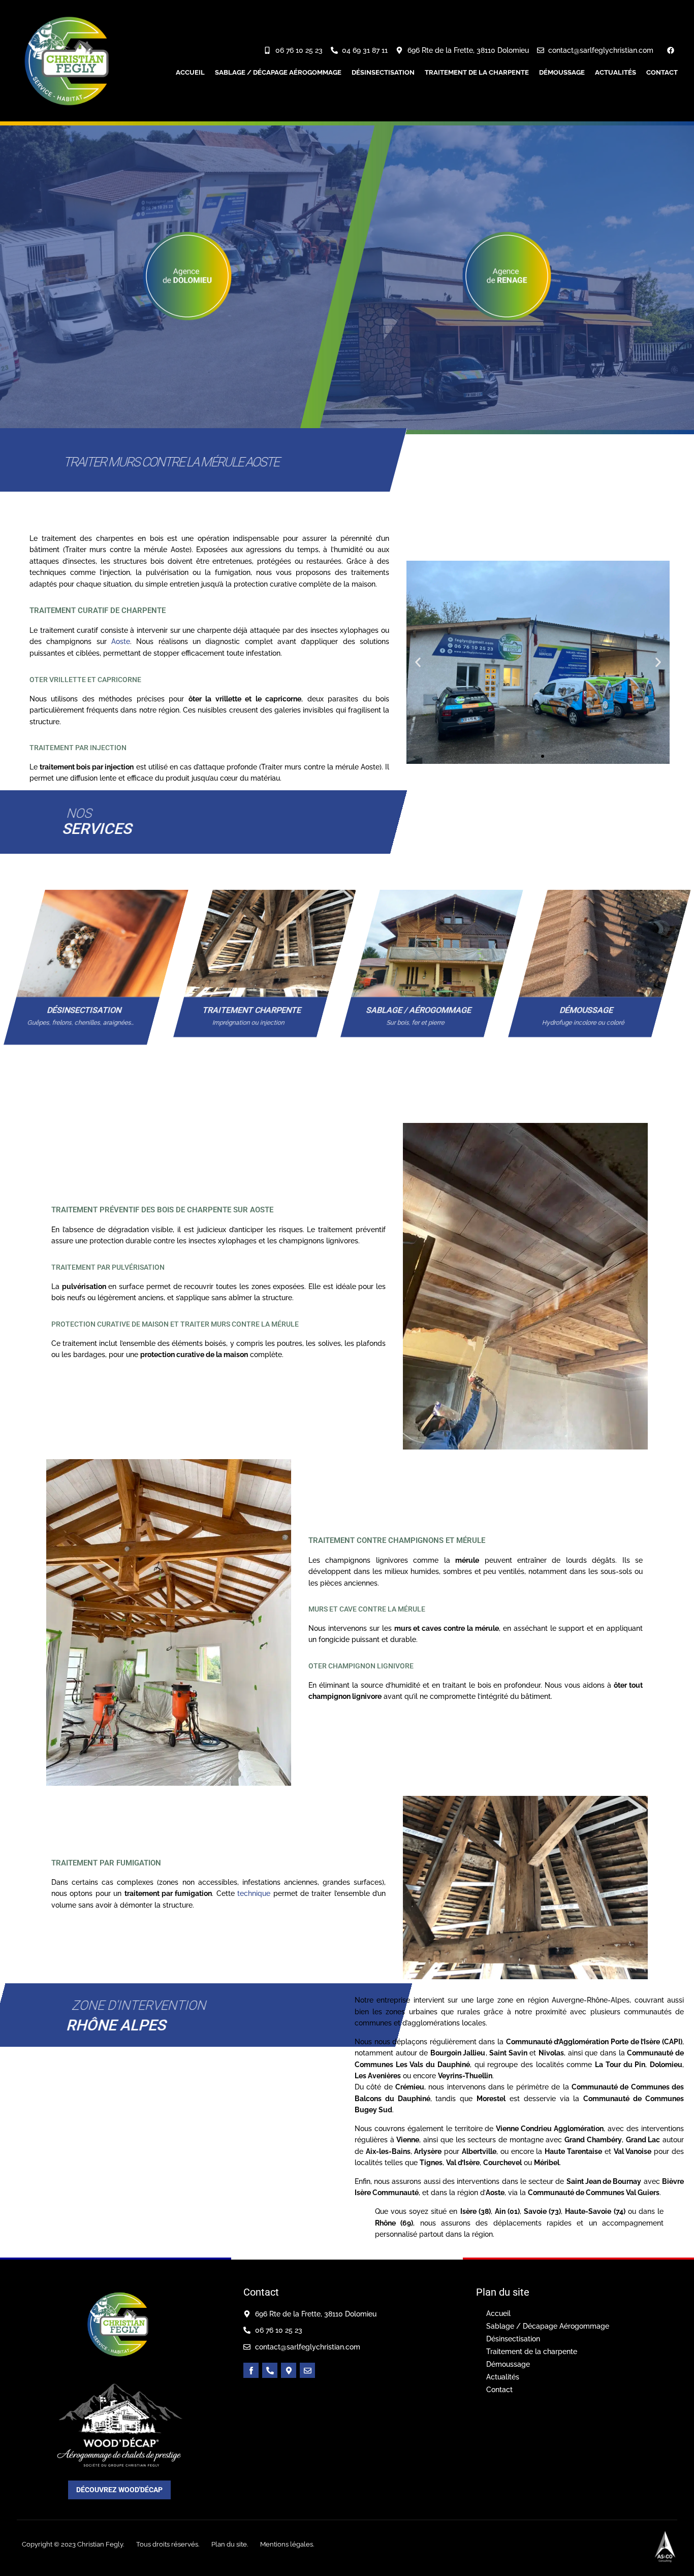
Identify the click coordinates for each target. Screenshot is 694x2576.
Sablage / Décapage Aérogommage (278, 72)
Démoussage (562, 72)
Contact (662, 72)
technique (254, 1893)
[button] (418, 662)
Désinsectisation (383, 72)
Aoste (121, 641)
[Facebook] (671, 50)
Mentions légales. (287, 2544)
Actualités (616, 72)
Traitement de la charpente (477, 72)
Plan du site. (230, 2544)
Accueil (190, 72)
